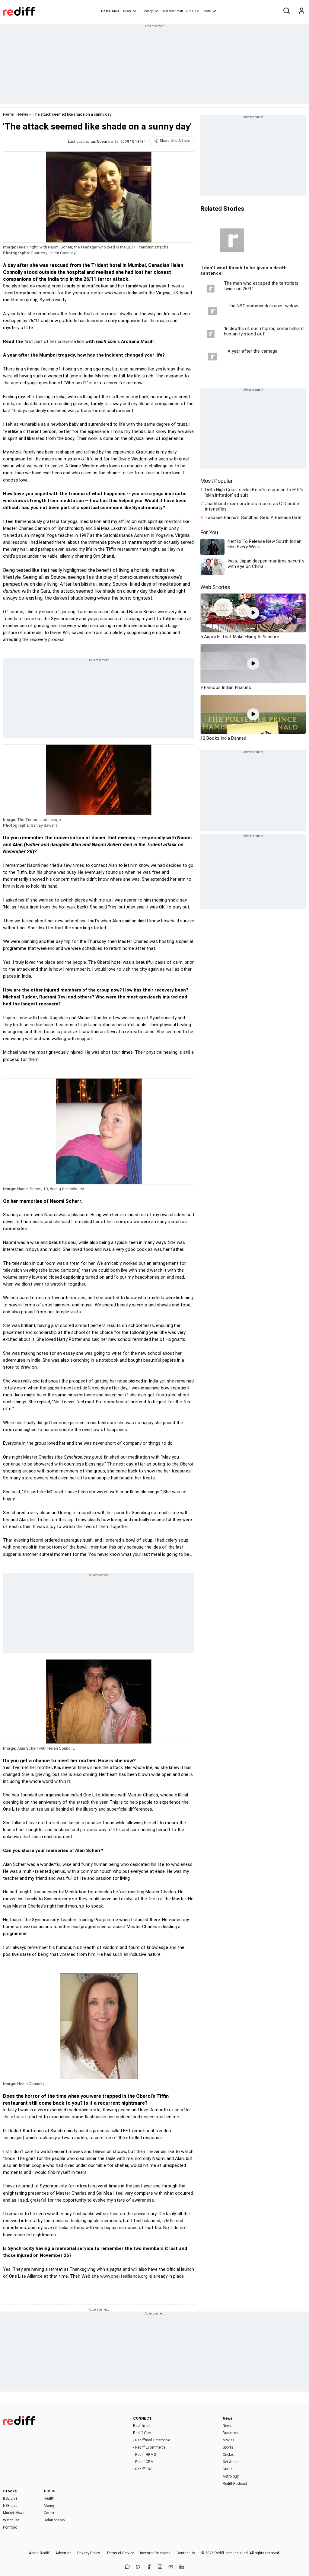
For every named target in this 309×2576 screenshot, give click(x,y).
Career (49, 2513)
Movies (229, 2440)
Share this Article (175, 141)
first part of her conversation (54, 341)
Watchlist (11, 2520)
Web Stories (215, 587)
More (207, 11)
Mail (115, 11)
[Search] (286, 11)
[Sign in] (301, 11)
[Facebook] (149, 2567)
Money (148, 11)
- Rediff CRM (143, 2462)
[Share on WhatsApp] (127, 2567)
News (127, 11)
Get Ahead (231, 2462)
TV (197, 11)
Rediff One (142, 2433)
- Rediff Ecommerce (149, 2447)
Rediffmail (142, 2426)
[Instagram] (160, 2567)
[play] (253, 613)
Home (106, 11)
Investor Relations (155, 2553)
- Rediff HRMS (144, 2455)
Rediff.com (224, 2553)
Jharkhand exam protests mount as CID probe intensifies (252, 506)
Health (49, 2498)
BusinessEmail (172, 11)
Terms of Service (120, 2553)
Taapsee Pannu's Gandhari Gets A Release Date (253, 517)
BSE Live (10, 2498)
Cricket (228, 2455)
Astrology (231, 2476)
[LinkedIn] (182, 2567)
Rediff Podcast (235, 2484)
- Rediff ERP (143, 2469)
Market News (14, 2513)
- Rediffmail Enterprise (151, 2440)
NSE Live (10, 2506)
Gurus (189, 11)
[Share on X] (138, 2567)
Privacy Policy (89, 2553)
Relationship (54, 2520)
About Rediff (39, 2553)
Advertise (63, 2553)
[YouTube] (171, 2567)
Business (231, 2433)
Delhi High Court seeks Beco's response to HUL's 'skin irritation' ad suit (254, 492)
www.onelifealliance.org (124, 2276)
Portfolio (10, 2527)
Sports (228, 2447)
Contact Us (186, 2553)
